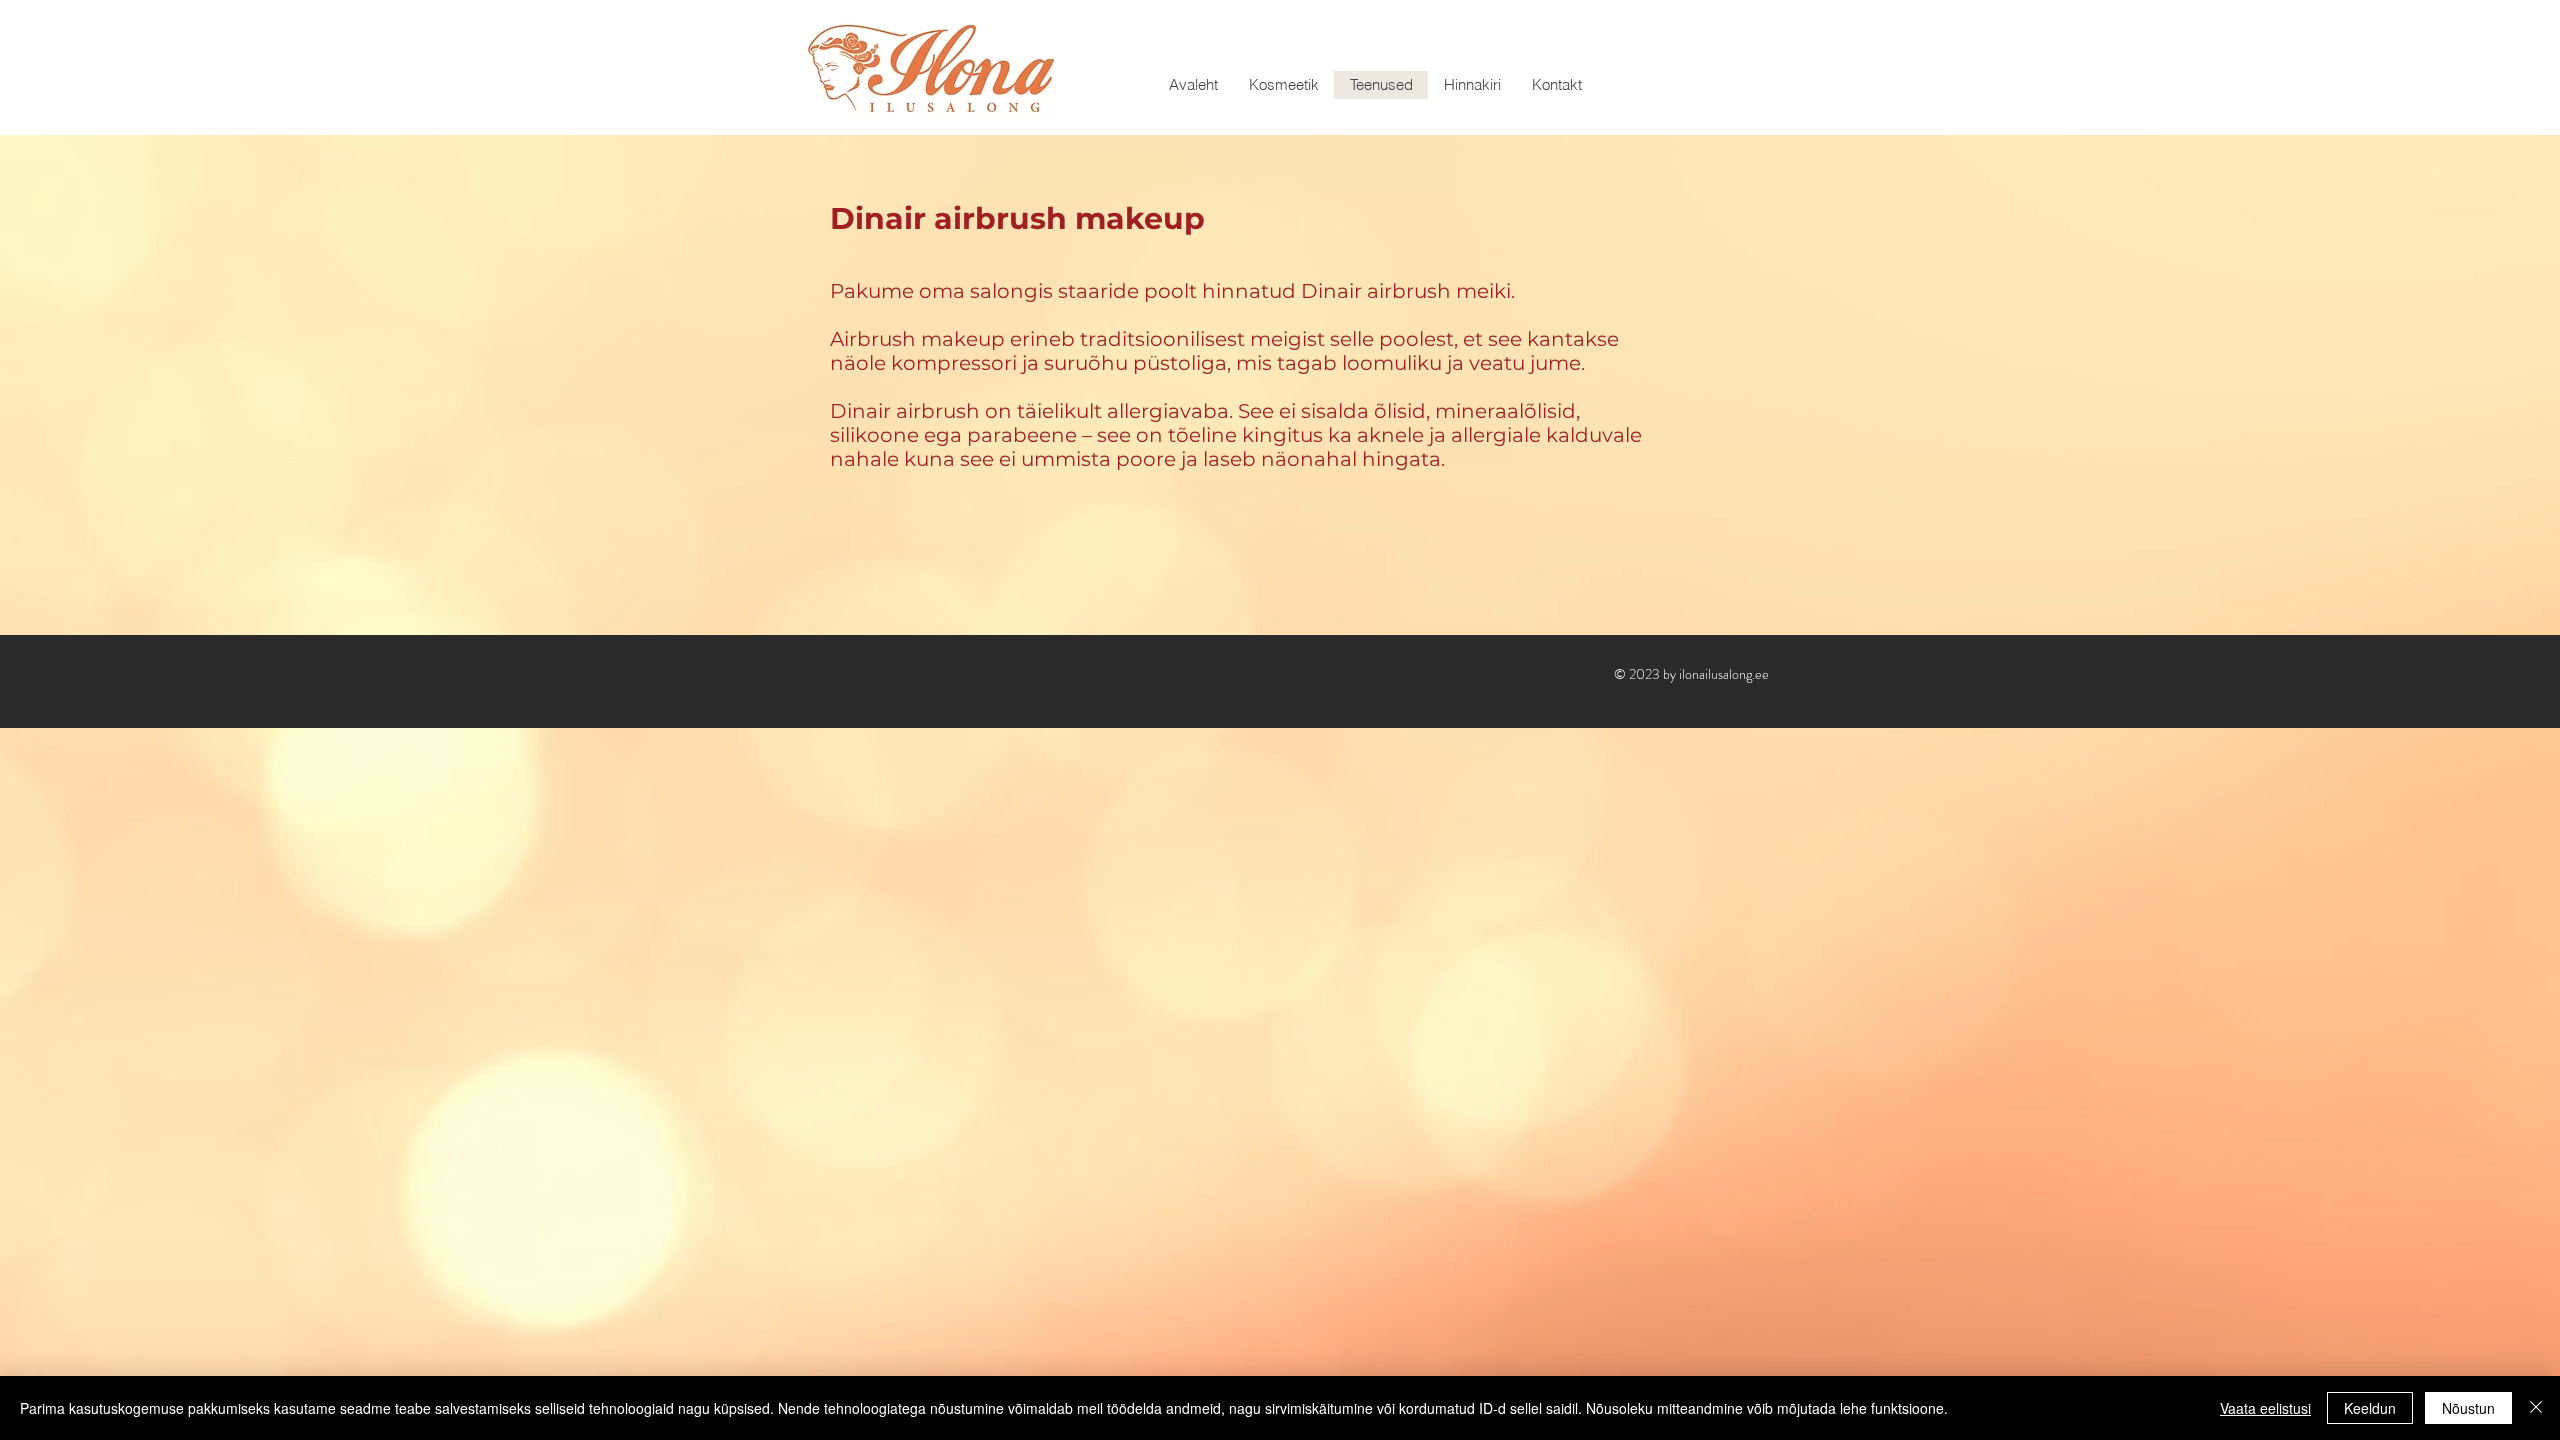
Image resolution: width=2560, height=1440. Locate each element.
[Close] (2536, 1408)
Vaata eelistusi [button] (2265, 1408)
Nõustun (2468, 1408)
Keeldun (2370, 1408)
